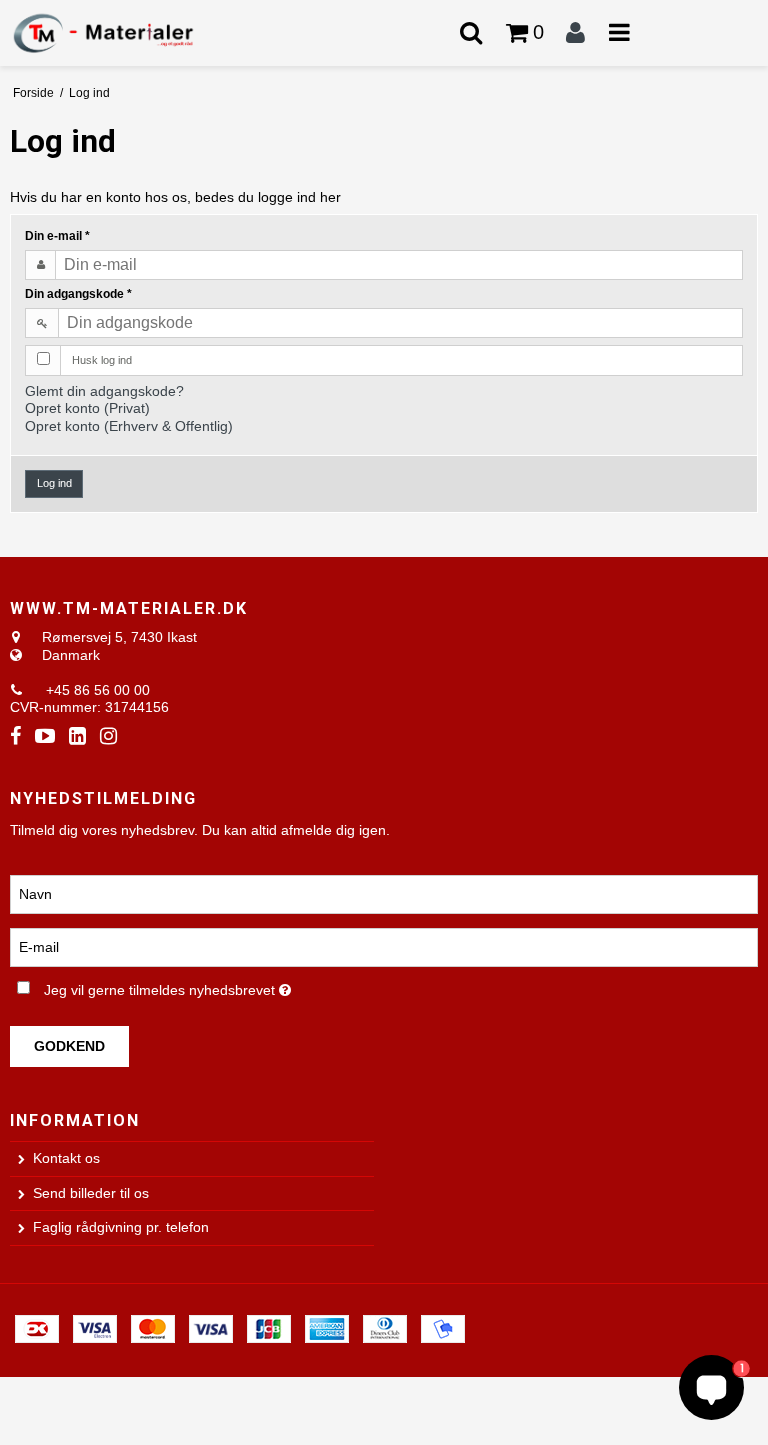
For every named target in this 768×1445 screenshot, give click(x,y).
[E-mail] (384, 947)
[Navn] (384, 894)
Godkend (69, 1046)
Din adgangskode (78, 294)
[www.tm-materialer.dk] (128, 33)
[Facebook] (15, 736)
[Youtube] (45, 736)
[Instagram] (108, 736)
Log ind (54, 483)
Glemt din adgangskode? (104, 391)
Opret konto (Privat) (87, 408)
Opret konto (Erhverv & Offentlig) (129, 426)
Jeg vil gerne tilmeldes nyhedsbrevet (218, 986)
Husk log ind (102, 360)
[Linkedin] (77, 736)
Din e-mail (57, 236)
